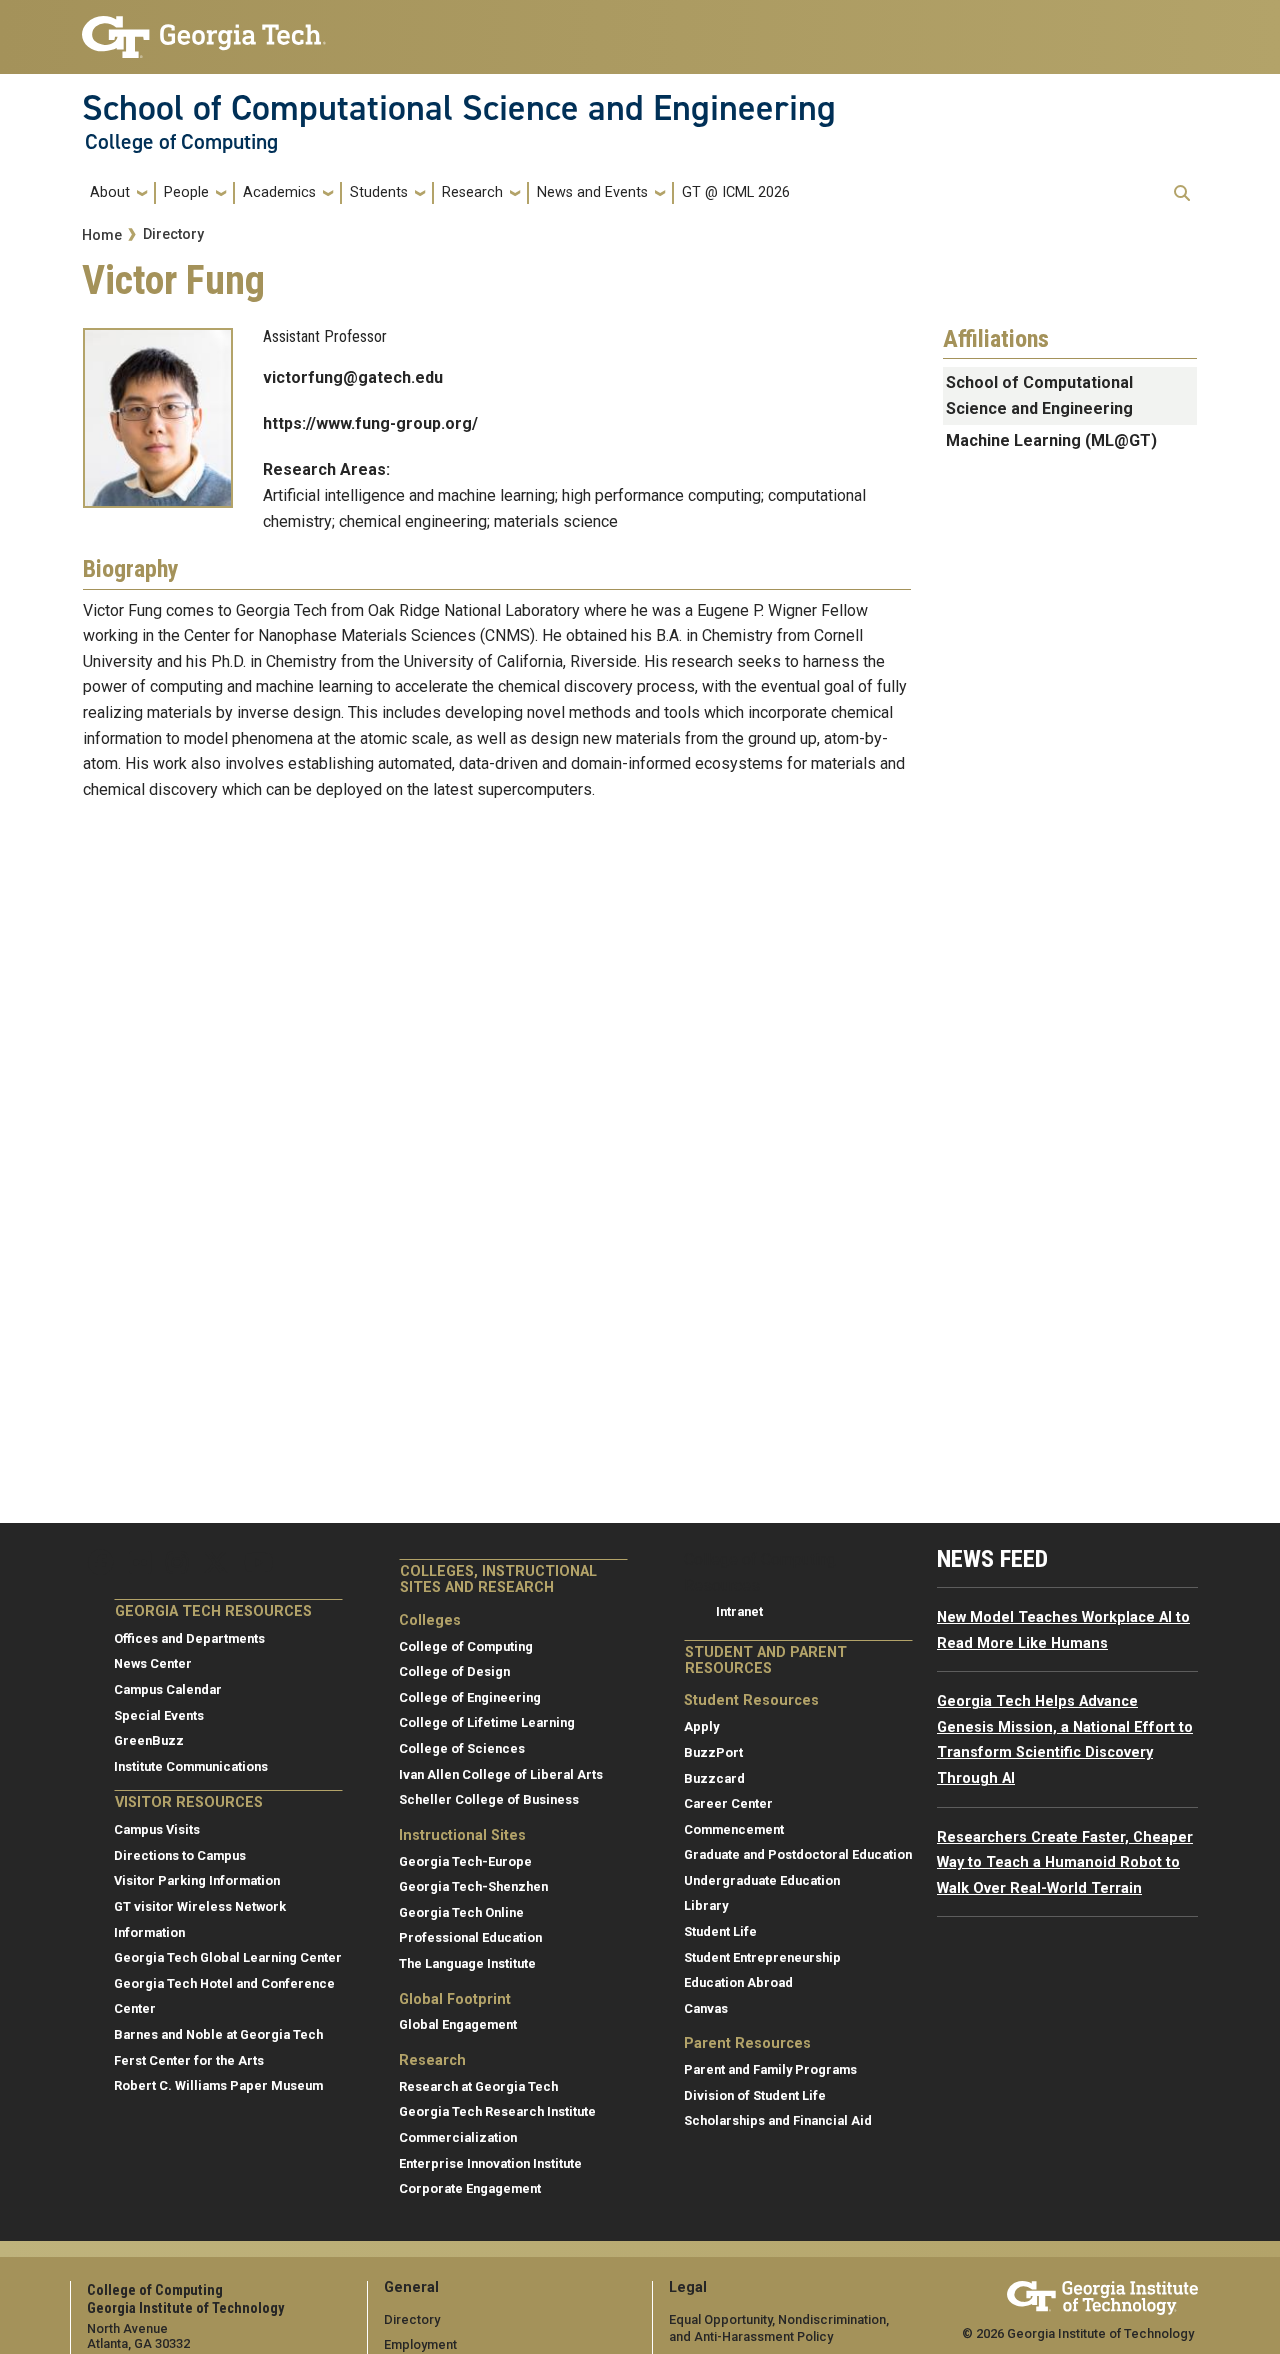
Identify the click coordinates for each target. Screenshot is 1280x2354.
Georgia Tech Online (461, 1912)
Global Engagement (458, 2024)
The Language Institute (467, 1963)
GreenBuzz (149, 1740)
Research (472, 192)
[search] (1182, 193)
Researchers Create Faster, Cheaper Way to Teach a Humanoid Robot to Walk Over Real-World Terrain (1065, 1863)
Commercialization (458, 2137)
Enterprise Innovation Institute (490, 2163)
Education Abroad (738, 1982)
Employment (420, 2344)
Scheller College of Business (489, 1799)
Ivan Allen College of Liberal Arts (501, 1774)
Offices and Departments (189, 1638)
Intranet (739, 1611)
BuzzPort (713, 1752)
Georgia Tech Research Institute (497, 2111)
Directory (173, 234)
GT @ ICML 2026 (736, 192)
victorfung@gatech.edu (353, 377)
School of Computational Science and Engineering (459, 108)
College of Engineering (470, 1697)
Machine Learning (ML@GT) (1051, 440)
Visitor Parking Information (197, 1880)
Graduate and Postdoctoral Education (798, 1854)
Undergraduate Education (762, 1880)
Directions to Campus (180, 1855)
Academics (279, 192)
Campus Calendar (168, 1689)
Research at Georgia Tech (478, 2086)
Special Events (159, 1715)
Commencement (734, 1829)
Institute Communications (191, 1766)
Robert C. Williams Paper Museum (218, 2085)
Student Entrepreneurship (762, 1957)
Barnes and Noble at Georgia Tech (218, 2034)
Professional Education (470, 1937)
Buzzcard (714, 1778)
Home (102, 235)
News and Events (592, 192)
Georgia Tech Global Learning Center (228, 1957)
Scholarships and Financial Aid (778, 2120)
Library (706, 1905)
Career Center (728, 1803)
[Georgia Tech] (1102, 2294)
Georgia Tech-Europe (465, 1861)
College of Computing (181, 142)
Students (379, 192)
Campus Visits (157, 1829)
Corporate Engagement (470, 2188)
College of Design (454, 1671)
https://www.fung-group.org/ (370, 423)
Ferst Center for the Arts (189, 2060)
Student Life (720, 1931)
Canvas (706, 2008)
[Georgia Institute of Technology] (204, 28)
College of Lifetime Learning (487, 1722)
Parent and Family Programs (770, 2069)
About (110, 192)
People (186, 192)
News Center (153, 1663)
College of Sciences (462, 1748)
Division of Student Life (755, 2095)
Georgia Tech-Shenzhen (473, 1886)
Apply (701, 1726)
